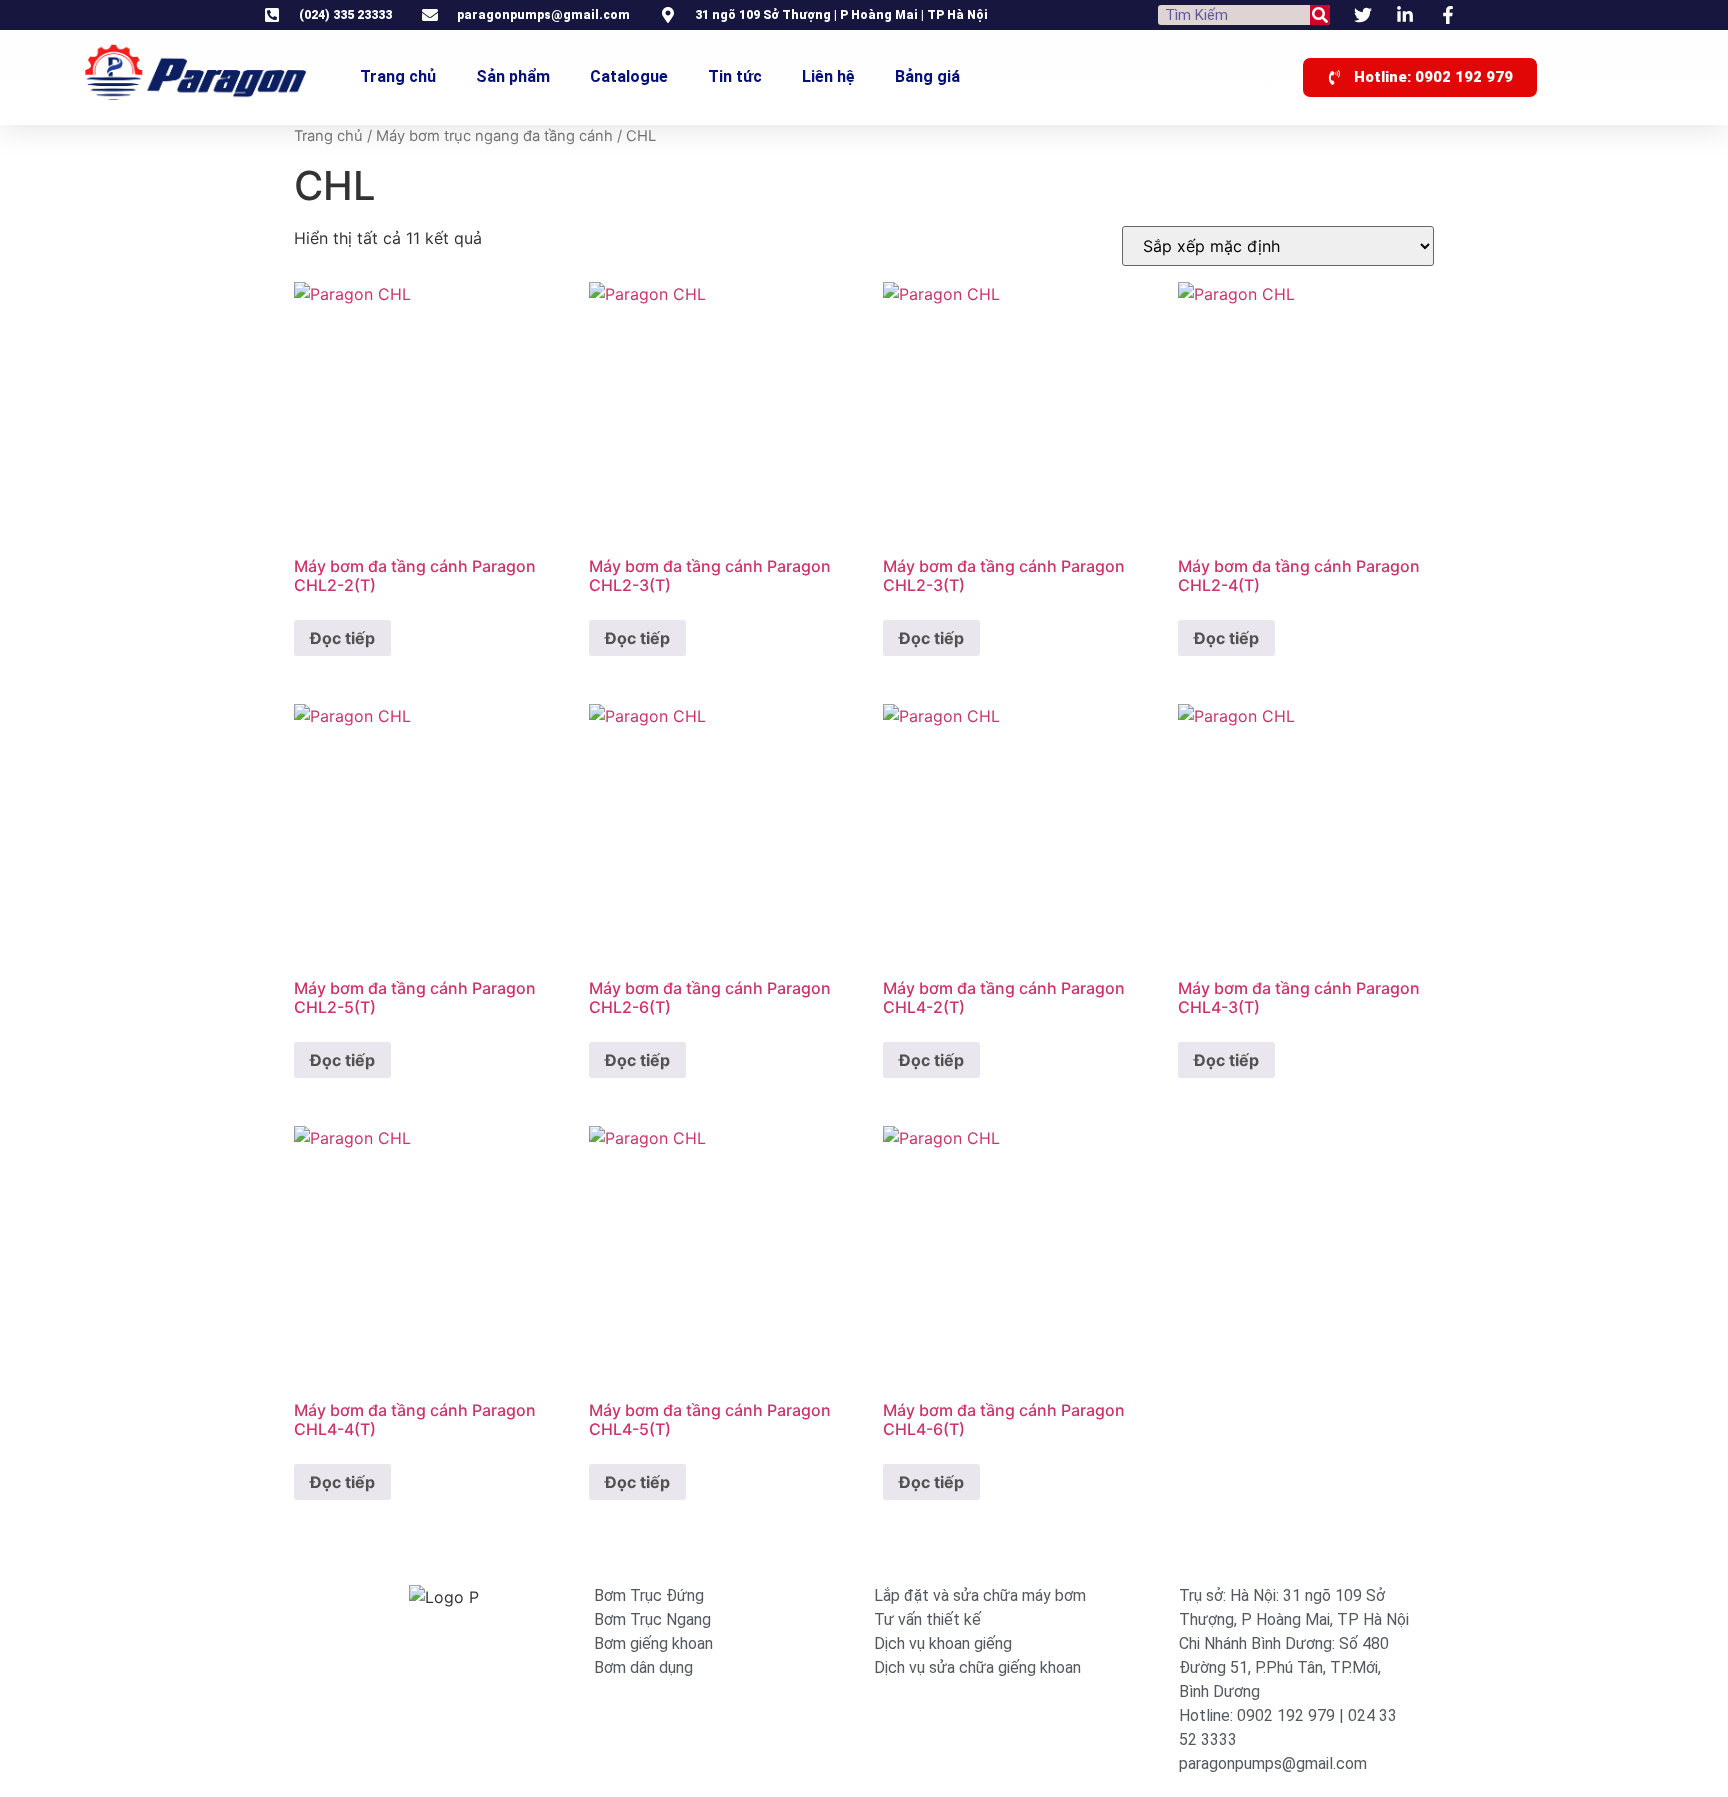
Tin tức (735, 76)
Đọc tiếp (342, 638)
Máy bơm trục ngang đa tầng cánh (494, 136)
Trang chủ (398, 76)
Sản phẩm (513, 76)
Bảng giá (927, 76)
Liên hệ (828, 76)
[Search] (1320, 15)
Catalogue (629, 76)
